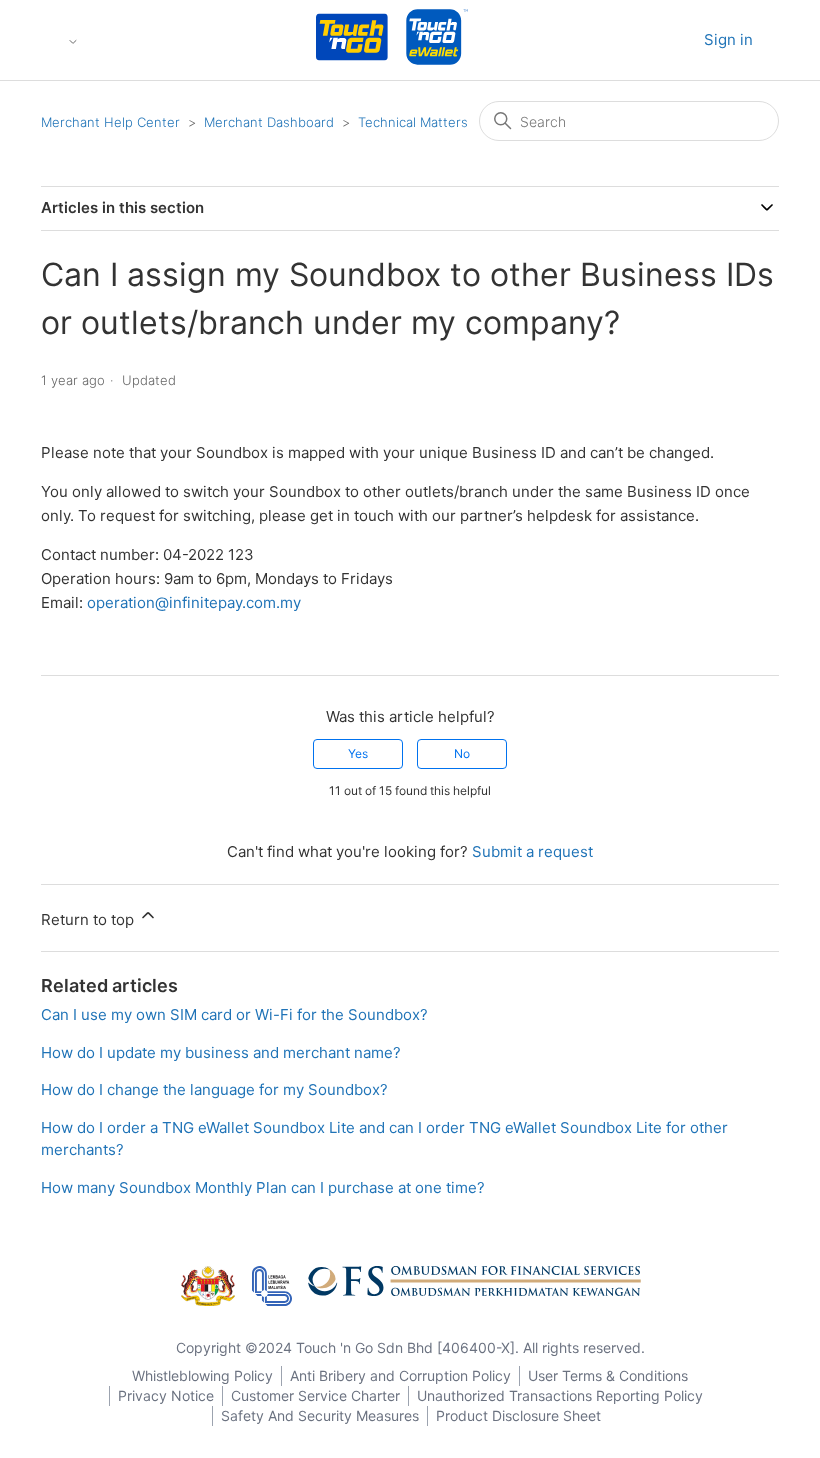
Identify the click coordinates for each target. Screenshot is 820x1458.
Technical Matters (413, 122)
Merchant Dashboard (269, 122)
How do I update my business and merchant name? (221, 1052)
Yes (358, 753)
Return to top (89, 919)
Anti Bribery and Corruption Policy (400, 1375)
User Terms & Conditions (608, 1375)
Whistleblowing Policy (202, 1375)
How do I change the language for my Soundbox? (214, 1089)
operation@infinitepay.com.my (194, 602)
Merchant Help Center (110, 122)
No (462, 753)
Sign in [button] (728, 39)
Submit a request (532, 851)
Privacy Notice (166, 1395)
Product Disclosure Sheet (518, 1415)
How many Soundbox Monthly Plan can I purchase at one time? (263, 1187)
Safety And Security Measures (320, 1415)
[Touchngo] (352, 40)
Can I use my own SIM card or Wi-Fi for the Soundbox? (234, 1014)
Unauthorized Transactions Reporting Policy (560, 1395)
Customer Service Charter (315, 1395)
